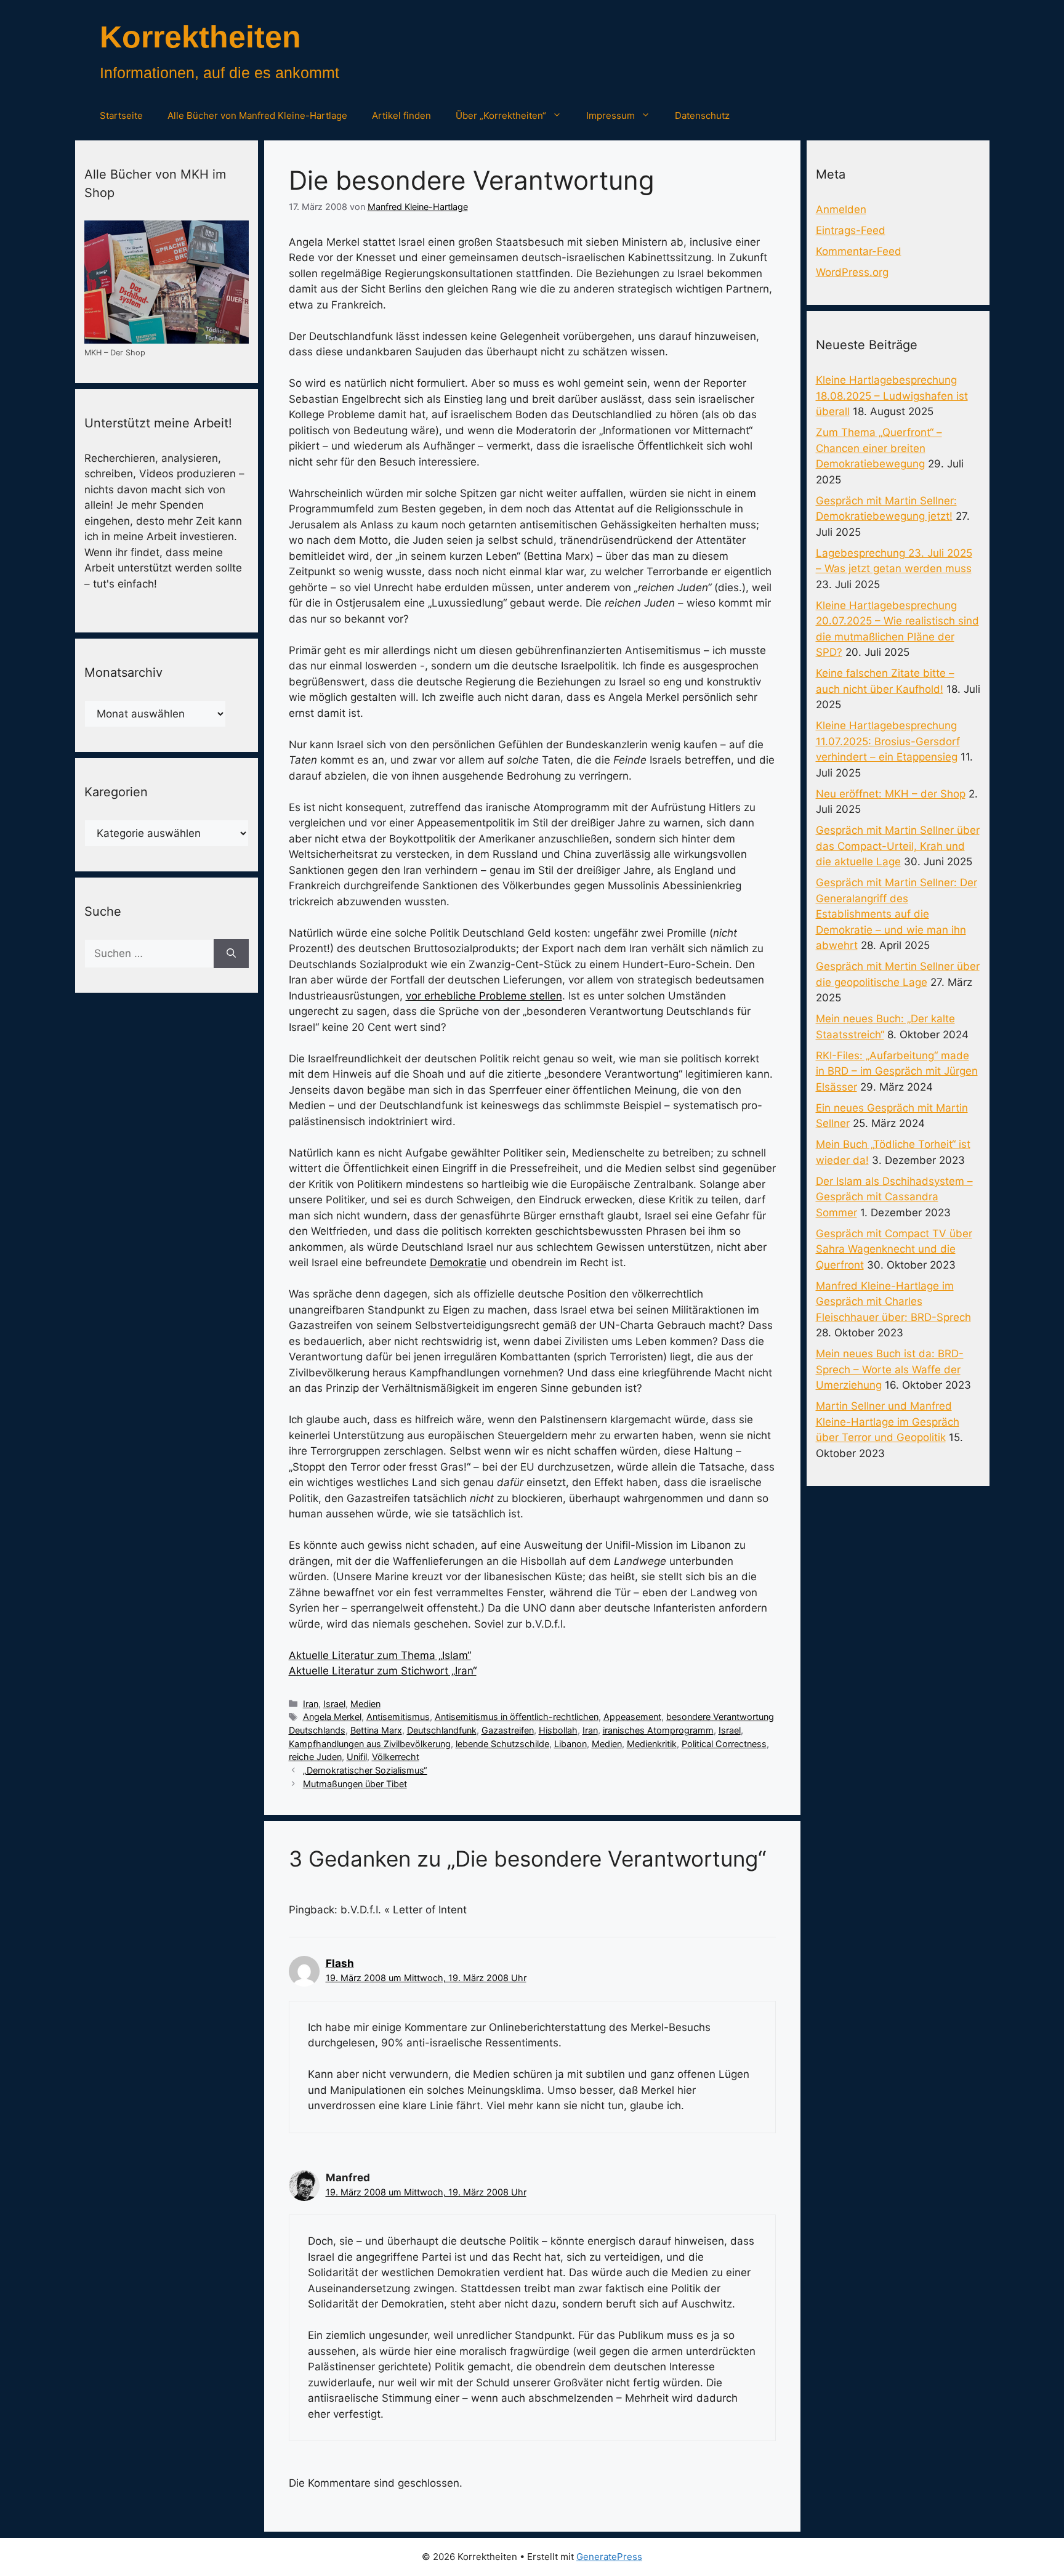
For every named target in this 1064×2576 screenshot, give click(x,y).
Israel (334, 1704)
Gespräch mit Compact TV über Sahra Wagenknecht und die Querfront (894, 1249)
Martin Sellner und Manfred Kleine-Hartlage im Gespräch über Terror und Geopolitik (888, 1422)
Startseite (121, 115)
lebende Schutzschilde (502, 1744)
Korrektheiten (200, 37)
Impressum (611, 115)
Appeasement (632, 1717)
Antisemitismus (398, 1717)
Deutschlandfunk (442, 1730)
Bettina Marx (376, 1730)
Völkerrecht (396, 1757)
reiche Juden (315, 1757)
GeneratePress (609, 2557)
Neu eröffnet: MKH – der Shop (891, 794)
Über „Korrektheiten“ (501, 115)
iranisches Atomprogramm (658, 1730)
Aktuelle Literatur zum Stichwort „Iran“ (383, 1671)
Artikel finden (401, 115)
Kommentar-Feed (859, 251)
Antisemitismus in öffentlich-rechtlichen (517, 1717)
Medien (365, 1704)
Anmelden (841, 209)
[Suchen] (231, 954)
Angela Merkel (332, 1717)
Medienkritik (652, 1744)
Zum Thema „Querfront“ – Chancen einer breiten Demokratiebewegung (879, 448)
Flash (340, 1963)
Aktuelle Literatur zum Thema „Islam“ (380, 1655)
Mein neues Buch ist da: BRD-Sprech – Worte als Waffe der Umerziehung (890, 1369)
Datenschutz (702, 115)
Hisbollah (558, 1730)
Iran (311, 1704)
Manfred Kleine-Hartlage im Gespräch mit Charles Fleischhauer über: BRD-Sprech (893, 1302)
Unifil (357, 1757)
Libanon (570, 1744)
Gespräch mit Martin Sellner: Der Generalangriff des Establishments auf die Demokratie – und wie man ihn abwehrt (897, 914)
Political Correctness (724, 1744)
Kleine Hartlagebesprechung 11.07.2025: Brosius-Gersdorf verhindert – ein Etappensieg (888, 741)
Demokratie (458, 1262)
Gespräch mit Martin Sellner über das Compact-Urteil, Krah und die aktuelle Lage (898, 846)
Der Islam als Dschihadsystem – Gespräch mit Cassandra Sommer (894, 1197)
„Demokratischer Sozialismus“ (365, 1770)
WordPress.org (852, 272)
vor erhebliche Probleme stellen (484, 996)
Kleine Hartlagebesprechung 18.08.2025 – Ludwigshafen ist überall (892, 396)
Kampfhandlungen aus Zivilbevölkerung (370, 1744)
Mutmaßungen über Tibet (355, 1784)
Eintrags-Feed (851, 230)
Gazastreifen (508, 1730)
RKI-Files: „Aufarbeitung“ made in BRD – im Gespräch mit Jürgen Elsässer (897, 1071)
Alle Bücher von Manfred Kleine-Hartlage (257, 115)
